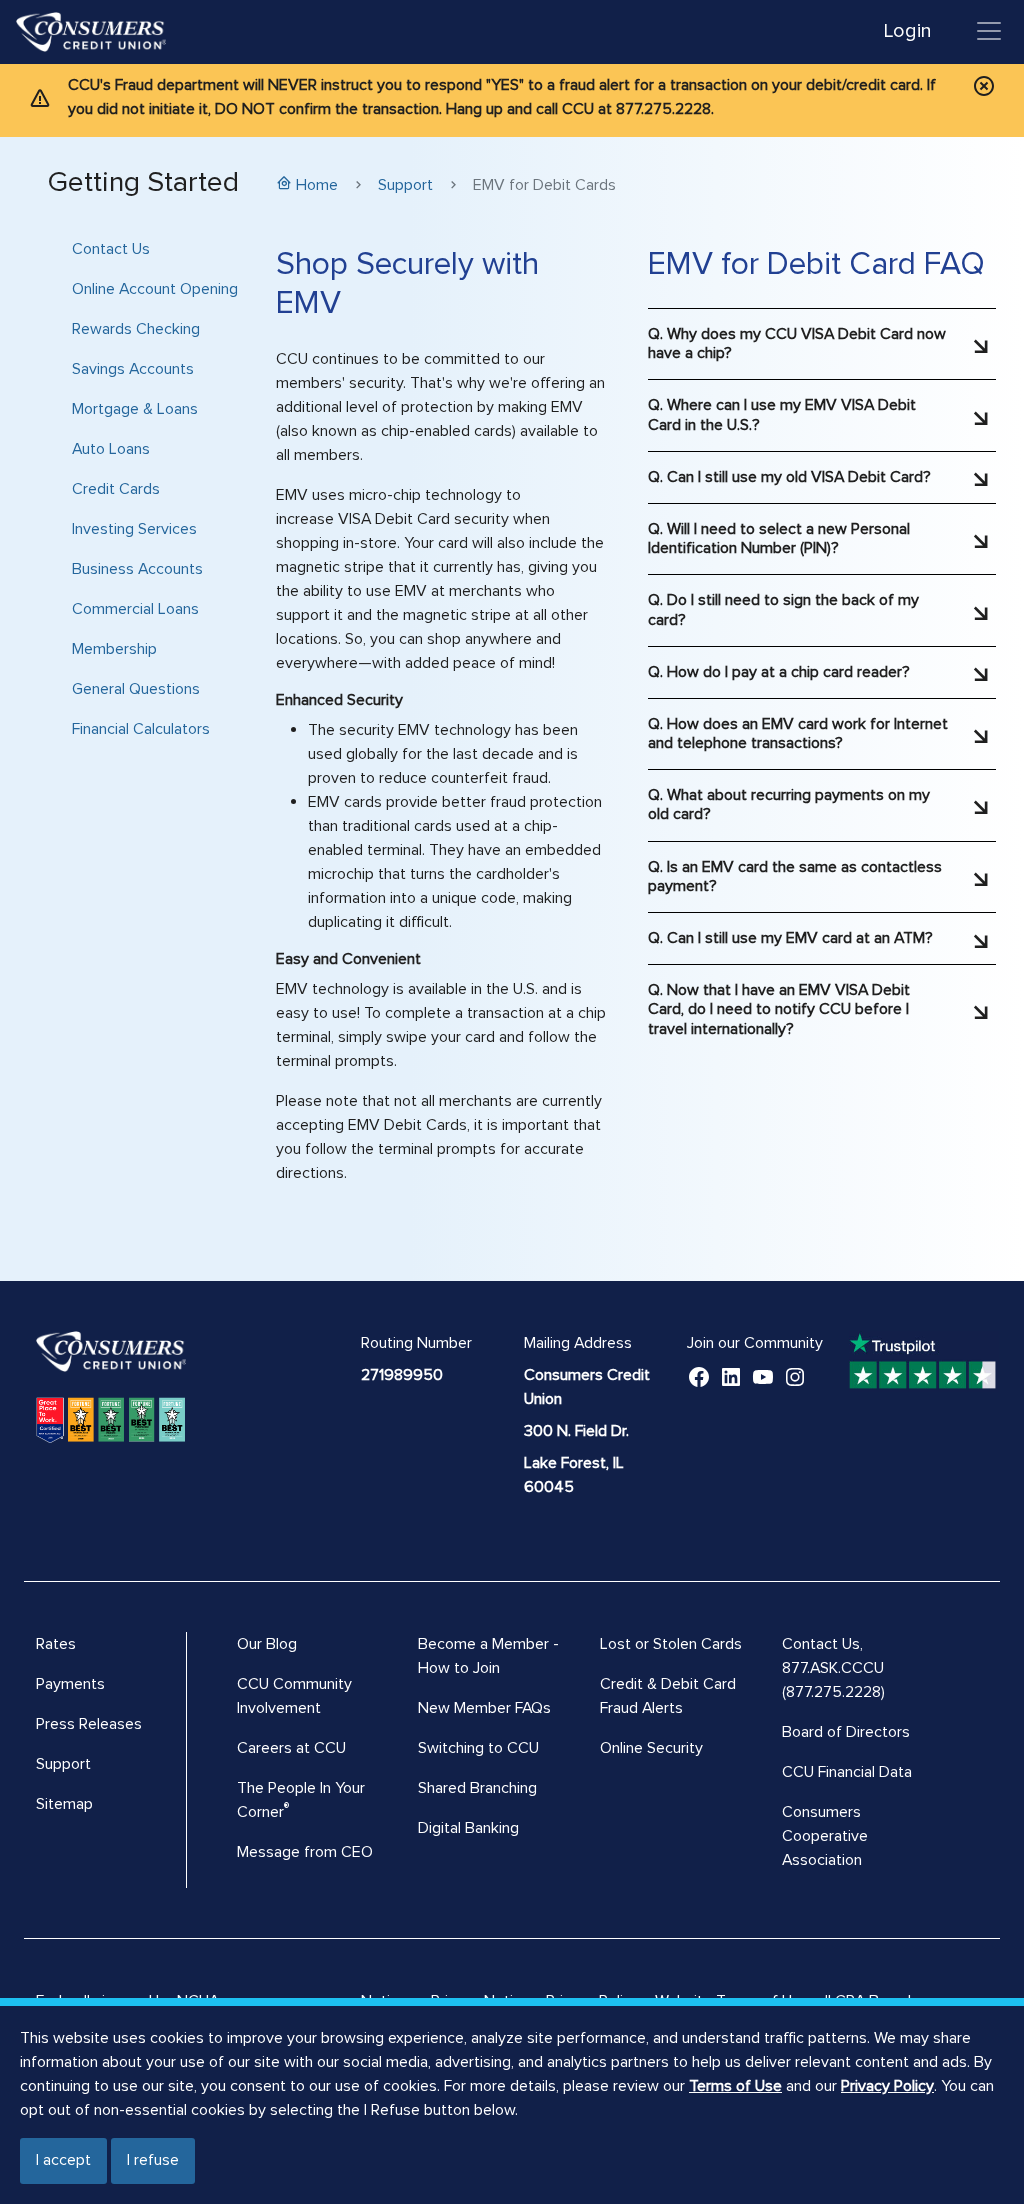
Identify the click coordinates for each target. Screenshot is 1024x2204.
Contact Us (111, 249)
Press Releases (89, 1724)
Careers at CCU (291, 1748)
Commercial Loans (135, 609)
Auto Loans (111, 449)
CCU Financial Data (847, 1772)
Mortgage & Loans (135, 409)
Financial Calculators (141, 729)
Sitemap (64, 1804)
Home (317, 185)
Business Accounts (137, 569)
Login (907, 31)
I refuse (153, 2160)
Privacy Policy (887, 2086)
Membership (114, 649)
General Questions (136, 689)
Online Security (651, 1748)
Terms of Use (735, 2086)
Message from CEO (305, 1852)
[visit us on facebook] (699, 1375)
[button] (822, 335)
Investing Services (134, 529)
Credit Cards (116, 489)
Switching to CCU (478, 1748)
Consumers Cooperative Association (825, 1836)
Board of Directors (846, 1732)
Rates (56, 1644)
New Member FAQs (484, 1708)
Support (405, 185)
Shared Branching (477, 1788)
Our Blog (267, 1644)
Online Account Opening (155, 289)
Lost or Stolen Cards (671, 1644)
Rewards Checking (136, 329)
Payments (70, 1684)
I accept (63, 2160)
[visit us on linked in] (731, 1375)
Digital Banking (468, 1828)
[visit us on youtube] (763, 1375)
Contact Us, (822, 1644)
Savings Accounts (133, 369)
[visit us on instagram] (795, 1375)
